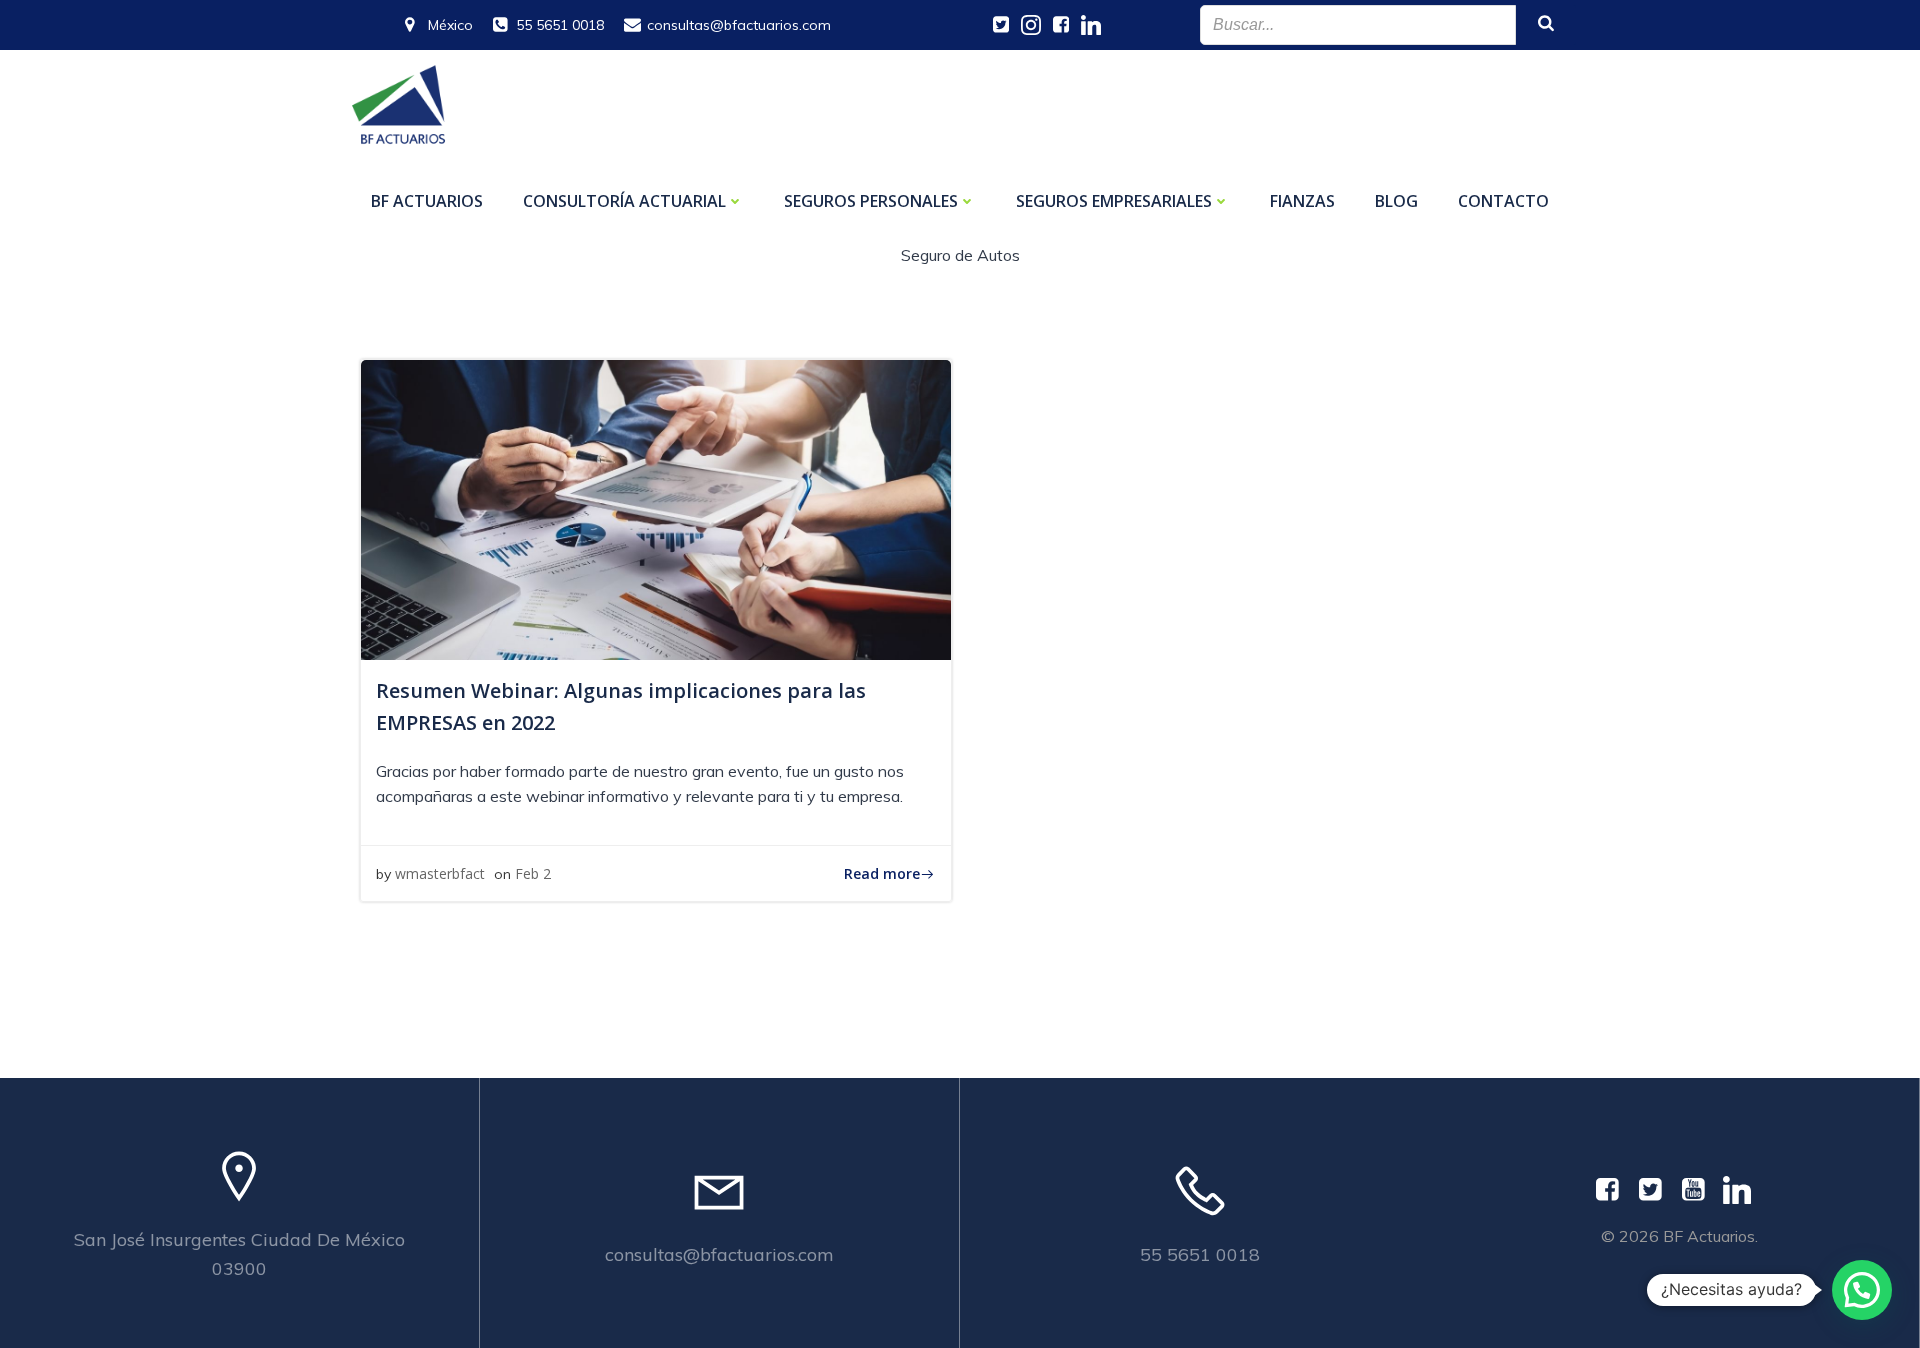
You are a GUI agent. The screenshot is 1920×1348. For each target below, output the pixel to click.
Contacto (1503, 201)
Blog (1396, 201)
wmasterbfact (440, 873)
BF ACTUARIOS (427, 201)
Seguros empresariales (1114, 201)
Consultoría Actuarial (624, 201)
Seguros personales (871, 201)
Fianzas (1302, 201)
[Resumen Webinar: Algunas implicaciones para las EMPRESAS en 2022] (656, 508)
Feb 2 (533, 873)
